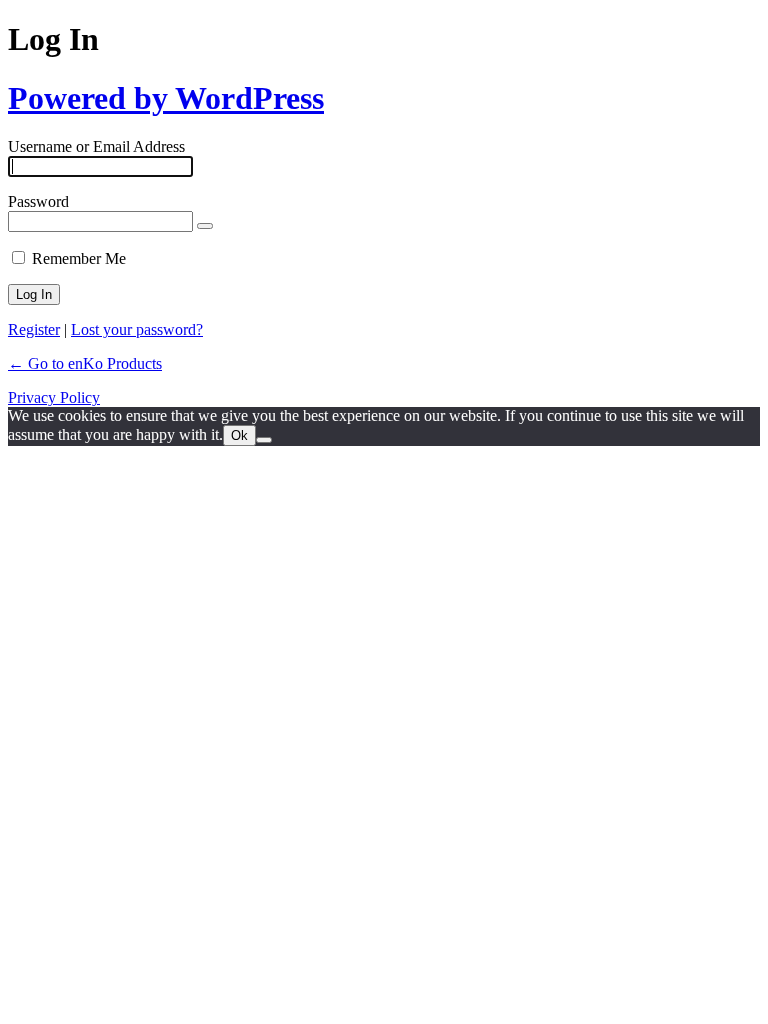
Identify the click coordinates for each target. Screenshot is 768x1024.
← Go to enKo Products (85, 363)
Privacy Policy (54, 397)
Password (38, 201)
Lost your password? (137, 329)
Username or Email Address (96, 146)
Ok (239, 435)
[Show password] (205, 226)
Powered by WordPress (166, 98)
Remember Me (79, 258)
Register (34, 329)
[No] (264, 440)
